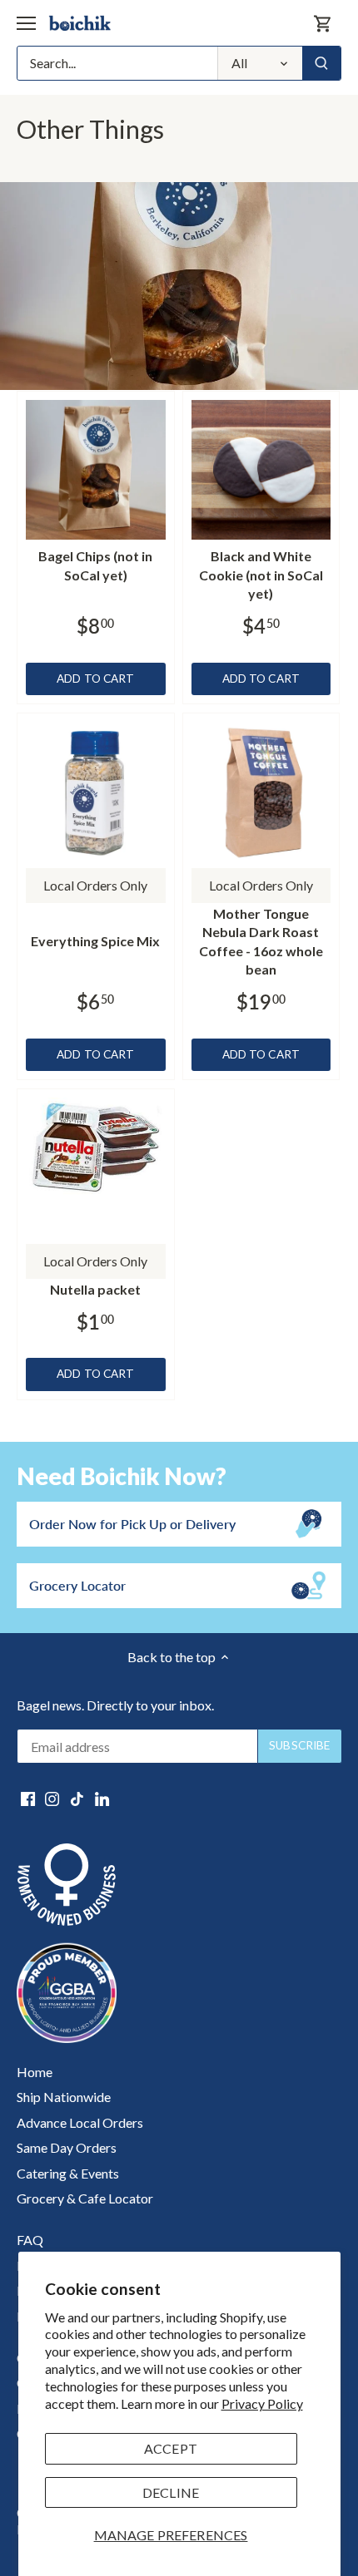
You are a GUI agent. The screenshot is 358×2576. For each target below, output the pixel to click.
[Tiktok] (77, 1798)
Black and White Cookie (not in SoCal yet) (261, 575)
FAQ (30, 2240)
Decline (171, 2492)
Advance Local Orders (80, 2122)
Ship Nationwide (64, 2097)
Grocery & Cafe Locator (85, 2198)
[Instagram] (52, 1798)
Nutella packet (95, 1289)
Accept (171, 2448)
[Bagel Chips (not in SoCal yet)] (96, 470)
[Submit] (321, 63)
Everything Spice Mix (95, 941)
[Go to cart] (323, 23)
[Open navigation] (26, 23)
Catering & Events (68, 2173)
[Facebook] (28, 1798)
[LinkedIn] (102, 1798)
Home (35, 2072)
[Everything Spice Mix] (96, 792)
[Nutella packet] (96, 1150)
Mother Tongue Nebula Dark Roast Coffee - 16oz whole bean (261, 941)
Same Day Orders (67, 2147)
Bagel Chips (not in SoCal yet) (95, 565)
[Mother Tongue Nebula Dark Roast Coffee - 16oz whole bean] (261, 792)
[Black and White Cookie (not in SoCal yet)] (261, 470)
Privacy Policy (262, 2403)
